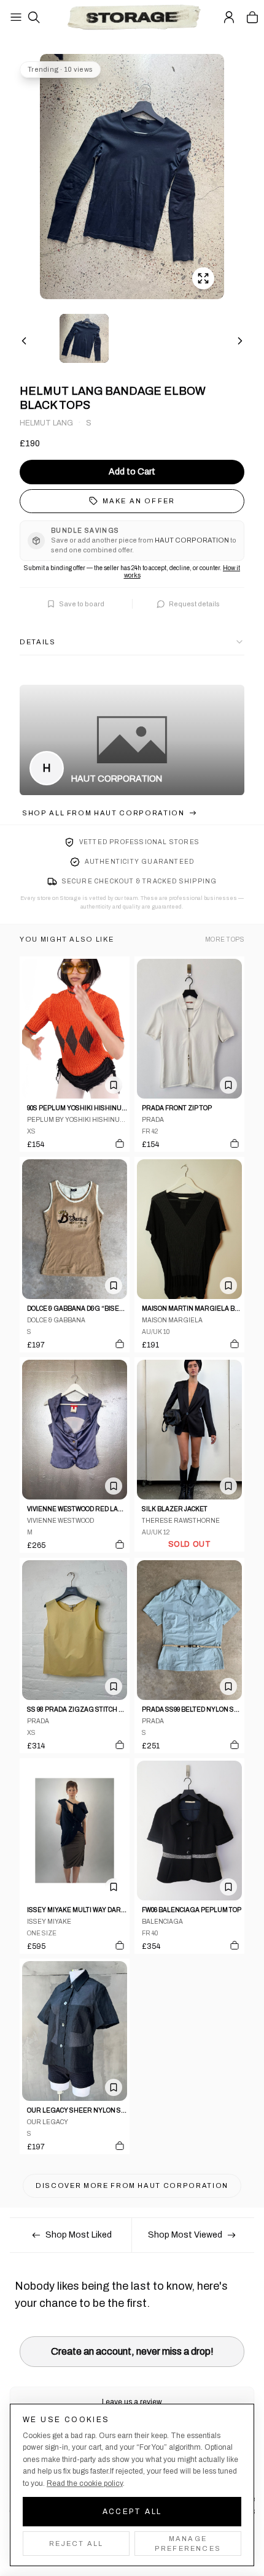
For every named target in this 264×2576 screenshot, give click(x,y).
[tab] (84, 338)
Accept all (132, 2512)
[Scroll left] (24, 341)
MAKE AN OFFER (139, 501)
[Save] (114, 1085)
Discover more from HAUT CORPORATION (132, 2185)
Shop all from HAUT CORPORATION (103, 813)
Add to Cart (132, 472)
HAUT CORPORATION (117, 779)
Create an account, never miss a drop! (132, 2351)
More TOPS (225, 939)
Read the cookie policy (85, 2483)
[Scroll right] (240, 341)
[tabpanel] (132, 177)
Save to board (82, 604)
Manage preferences (188, 2544)
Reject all (76, 2544)
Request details (194, 604)
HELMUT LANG (46, 423)
